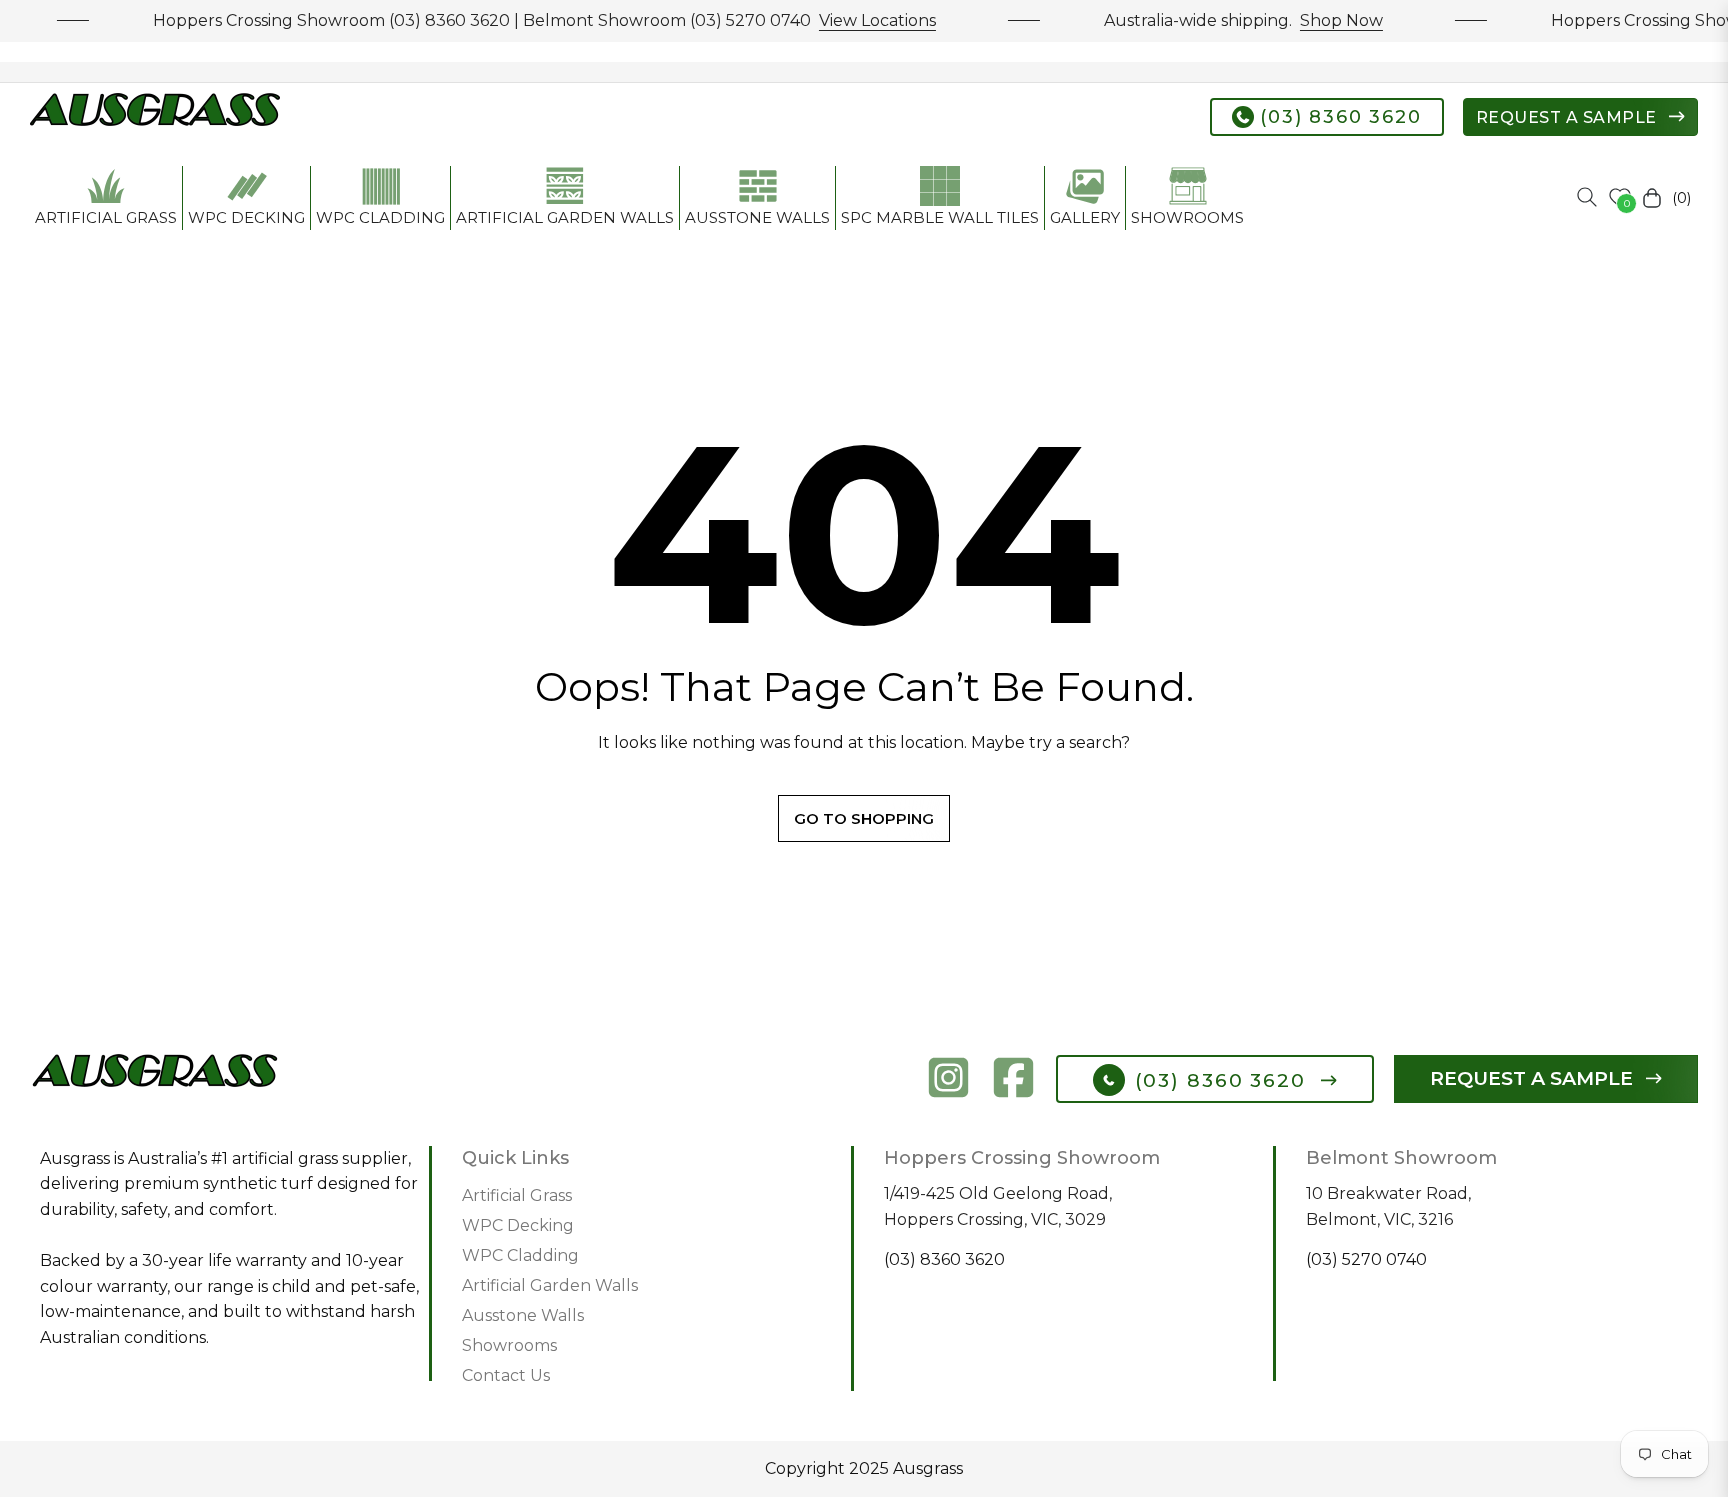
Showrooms (509, 1345)
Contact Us (506, 1375)
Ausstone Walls (523, 1315)
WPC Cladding (520, 1255)
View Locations (858, 20)
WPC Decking (518, 1225)
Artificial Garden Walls (550, 1285)
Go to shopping (864, 818)
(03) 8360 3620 (1338, 117)
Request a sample (1569, 117)
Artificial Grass (517, 1195)
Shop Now (1322, 20)
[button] (1587, 197)
